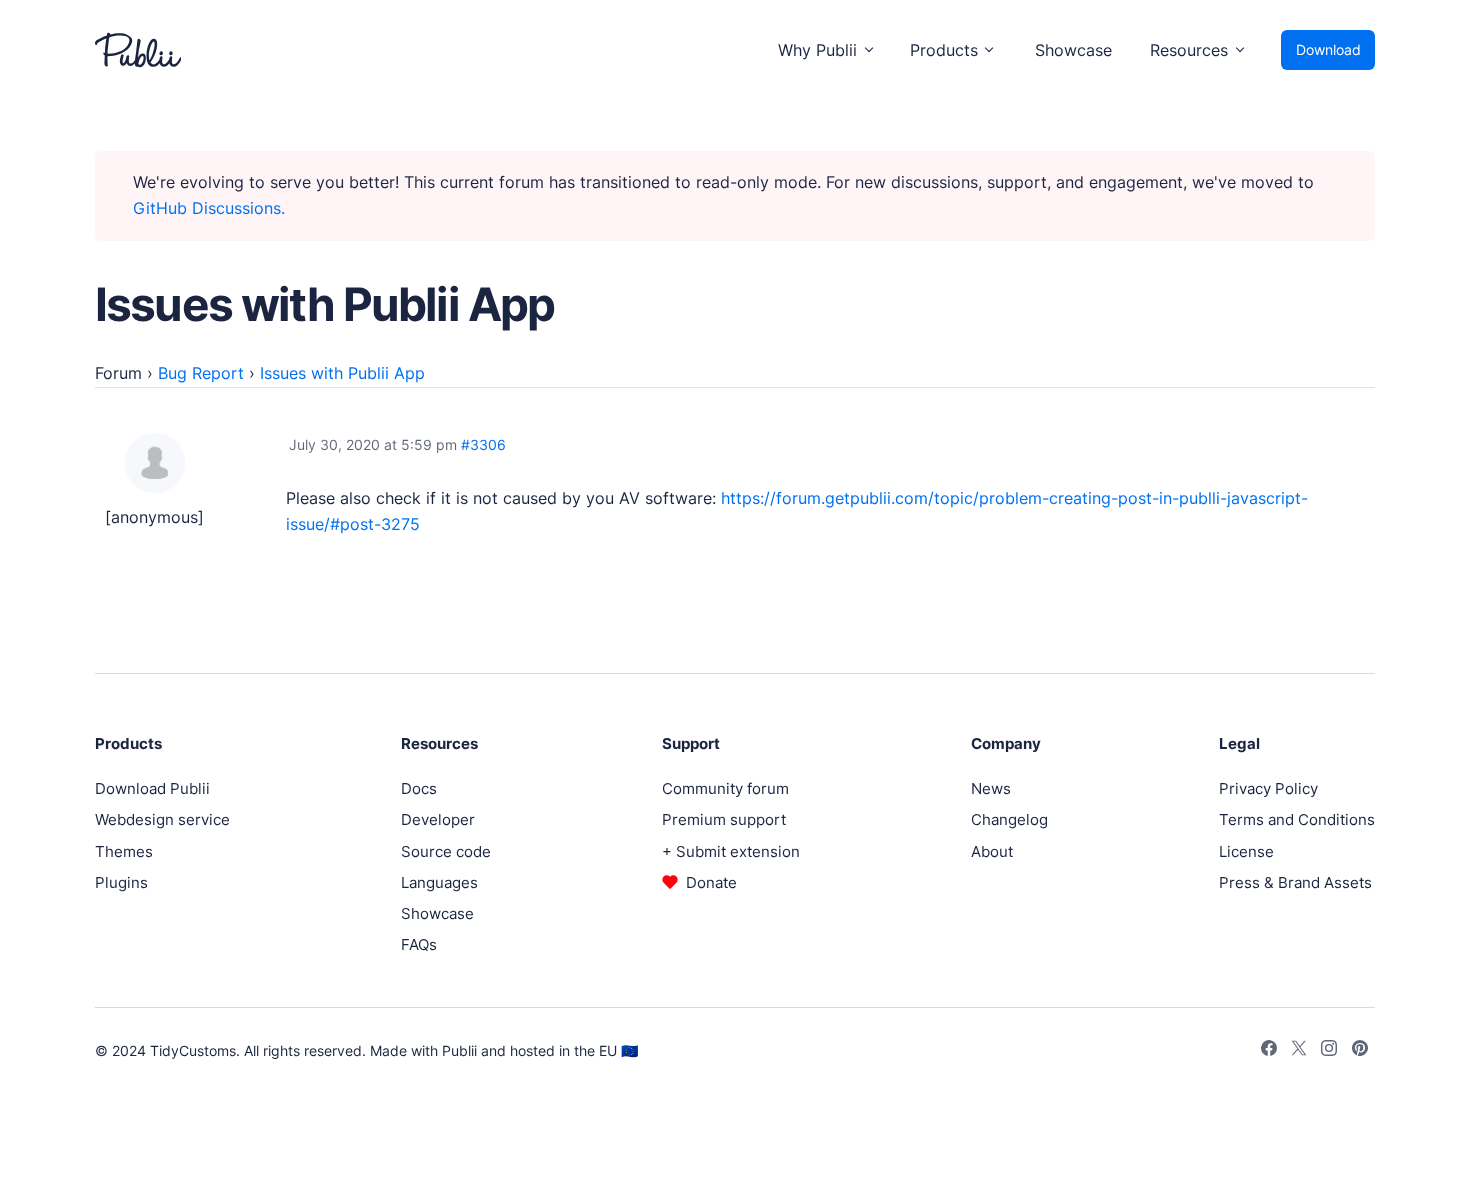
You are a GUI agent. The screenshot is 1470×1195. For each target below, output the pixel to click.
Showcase (1073, 50)
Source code (446, 851)
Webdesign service (162, 819)
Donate (711, 882)
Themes (124, 851)
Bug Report (201, 373)
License (1246, 851)
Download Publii (152, 788)
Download (1328, 49)
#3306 (483, 444)
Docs (419, 788)
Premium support (724, 819)
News (991, 788)
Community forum (725, 788)
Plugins (121, 882)
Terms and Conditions (1297, 819)
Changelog (1009, 819)
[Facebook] (1269, 1051)
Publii (459, 1050)
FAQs (419, 944)
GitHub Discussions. (209, 208)
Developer (438, 819)
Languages (439, 882)
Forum (118, 373)
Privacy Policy (1268, 788)
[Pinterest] (1360, 1051)
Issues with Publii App (342, 373)
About (992, 851)
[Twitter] (1299, 1051)
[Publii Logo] (138, 50)
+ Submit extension (731, 851)
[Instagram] (1329, 1051)
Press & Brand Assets (1295, 882)
